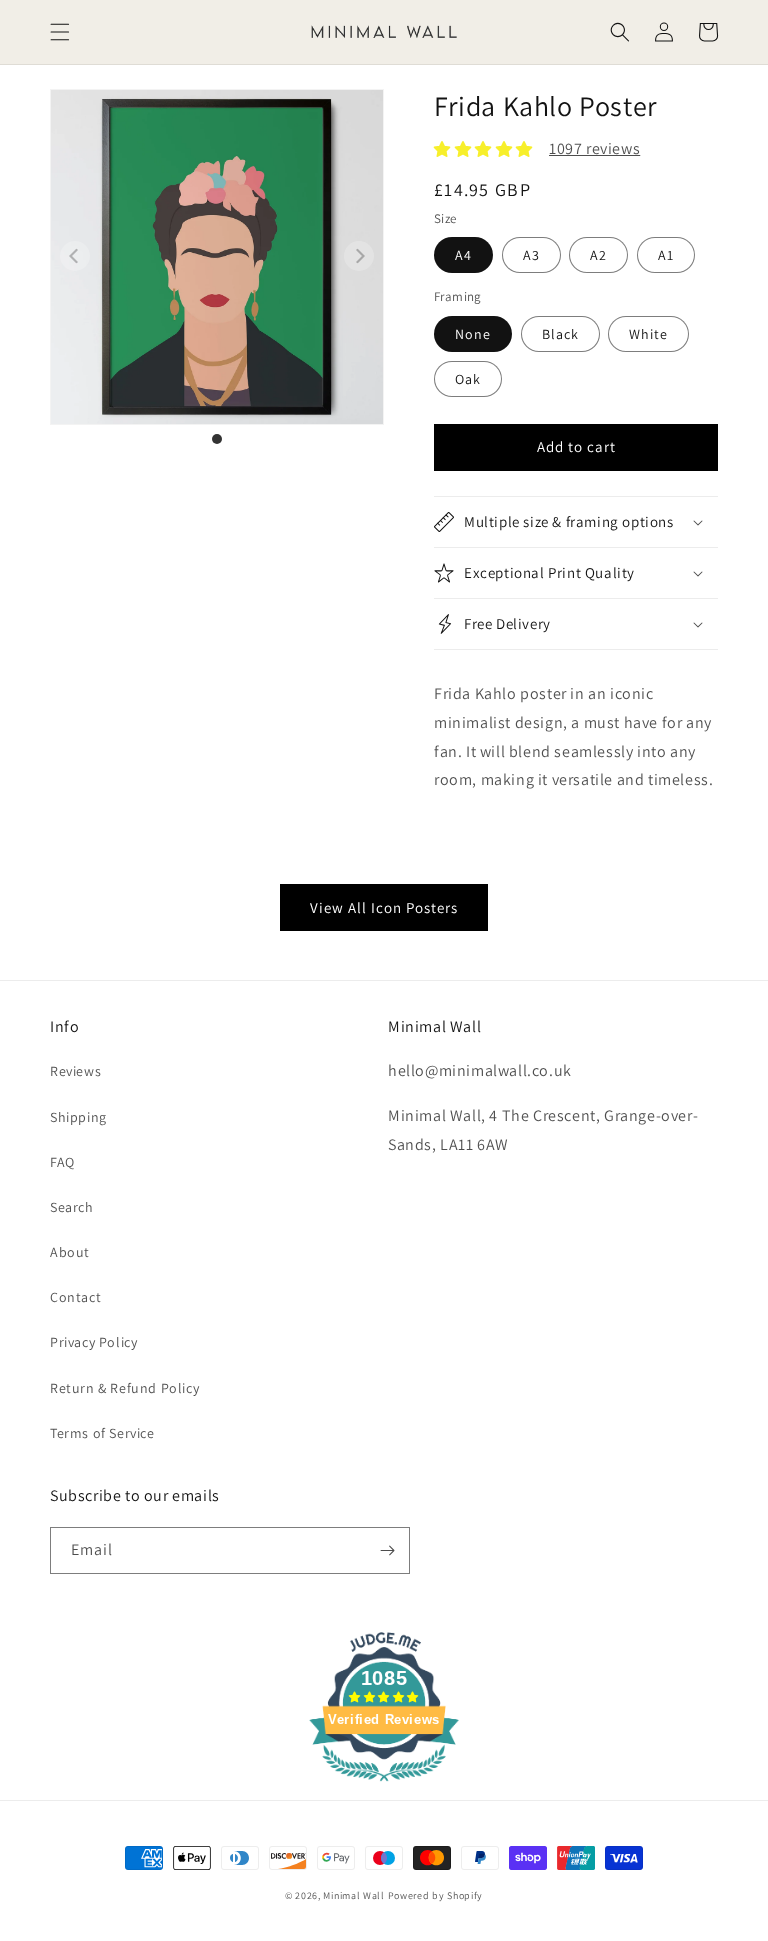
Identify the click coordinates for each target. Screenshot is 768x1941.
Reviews (75, 1071)
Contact (75, 1297)
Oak (468, 379)
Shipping (78, 1117)
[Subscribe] (387, 1550)
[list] (217, 268)
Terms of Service (102, 1433)
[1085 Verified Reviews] (384, 1784)
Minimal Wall (353, 1895)
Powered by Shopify (436, 1895)
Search (72, 1207)
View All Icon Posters (384, 907)
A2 (598, 255)
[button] (60, 32)
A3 (531, 255)
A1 (666, 255)
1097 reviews (594, 148)
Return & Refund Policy (124, 1388)
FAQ (62, 1162)
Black (560, 334)
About (70, 1252)
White (648, 334)
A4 (463, 255)
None (473, 334)
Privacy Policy (93, 1342)
